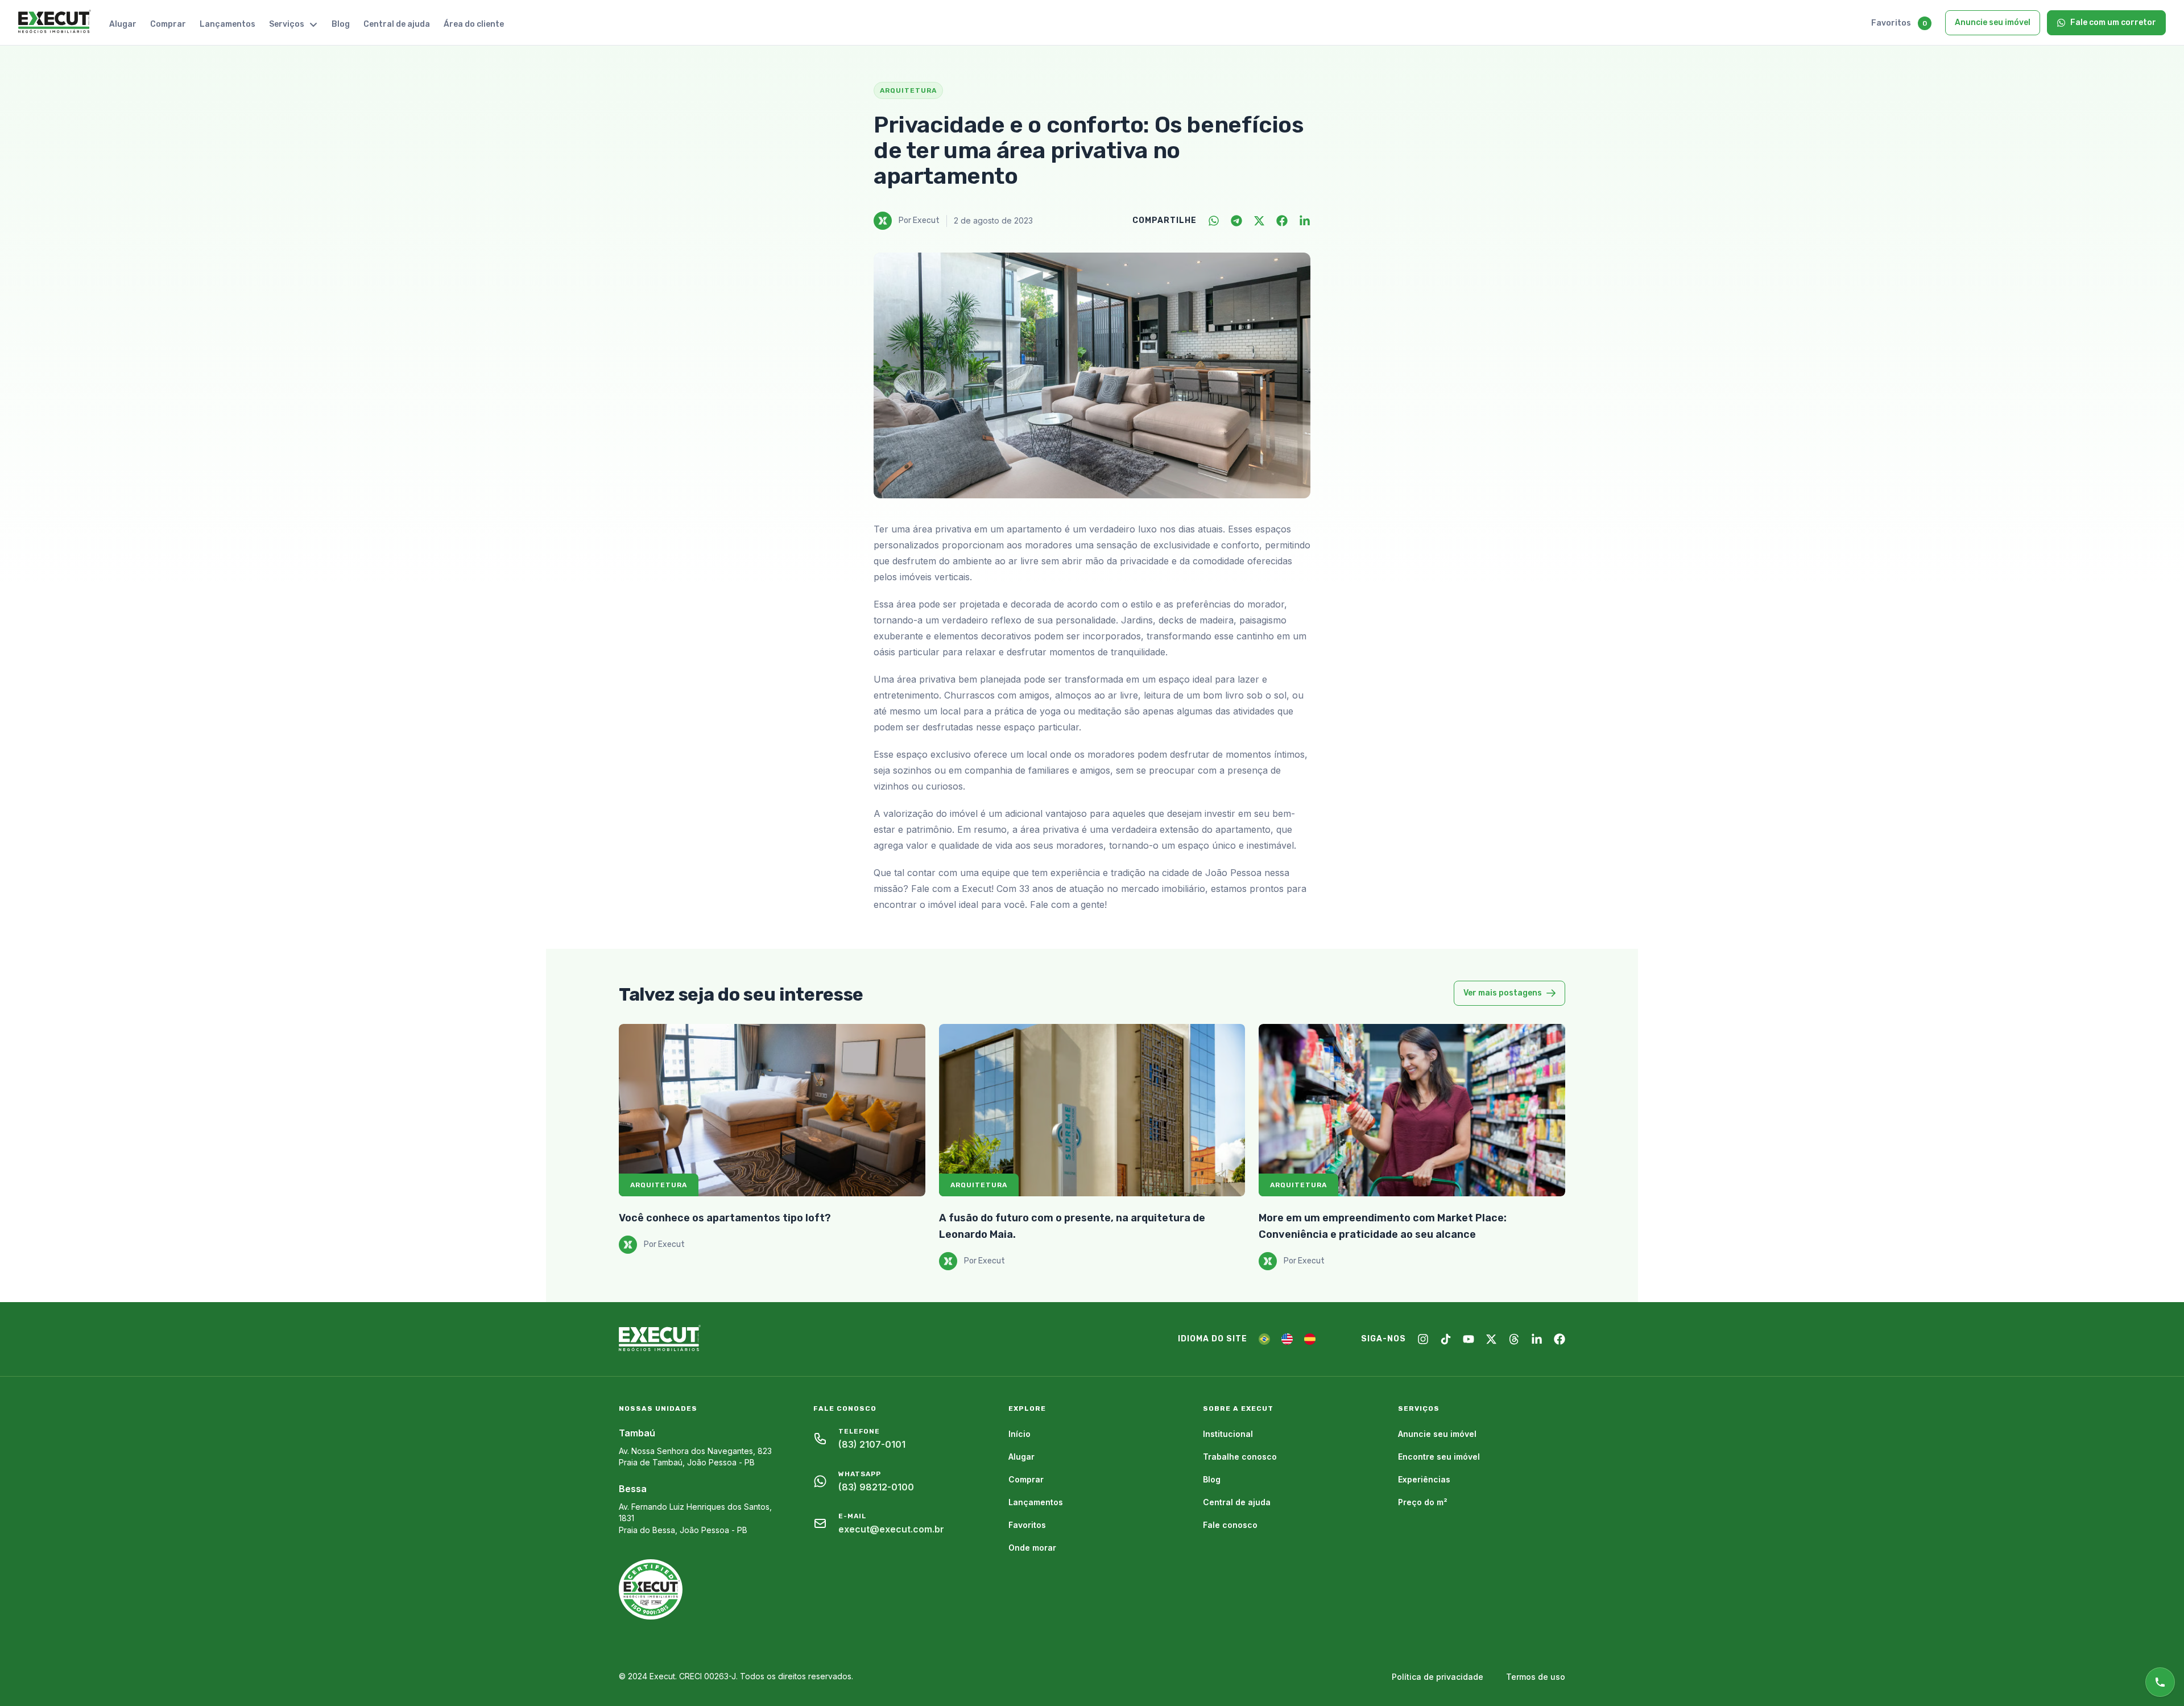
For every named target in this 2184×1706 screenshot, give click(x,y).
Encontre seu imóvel (1439, 1457)
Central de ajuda (397, 24)
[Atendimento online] (2160, 1682)
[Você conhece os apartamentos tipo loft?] (772, 1110)
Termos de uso (1536, 1677)
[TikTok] (1446, 1339)
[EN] (1287, 1339)
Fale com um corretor (2113, 22)
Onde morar (1032, 1548)
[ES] (1310, 1339)
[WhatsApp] (1214, 221)
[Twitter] (1259, 221)
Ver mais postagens (1503, 993)
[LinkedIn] (1305, 221)
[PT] (1264, 1339)
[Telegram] (1236, 221)
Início (1019, 1434)
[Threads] (1514, 1339)
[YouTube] (1469, 1339)
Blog (341, 24)
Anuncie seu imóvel (1993, 22)
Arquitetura (659, 1185)
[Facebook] (1282, 221)
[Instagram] (1423, 1339)
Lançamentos (227, 24)
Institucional (1228, 1434)
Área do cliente (474, 24)
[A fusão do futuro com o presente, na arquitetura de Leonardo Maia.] (1092, 1110)
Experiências (1424, 1479)
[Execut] (55, 22)
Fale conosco (1230, 1525)
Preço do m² (1423, 1502)
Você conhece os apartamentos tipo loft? (725, 1218)
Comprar (168, 24)
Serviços (287, 24)
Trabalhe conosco (1240, 1457)
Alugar (123, 24)
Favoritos (1891, 23)
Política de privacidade (1438, 1677)
